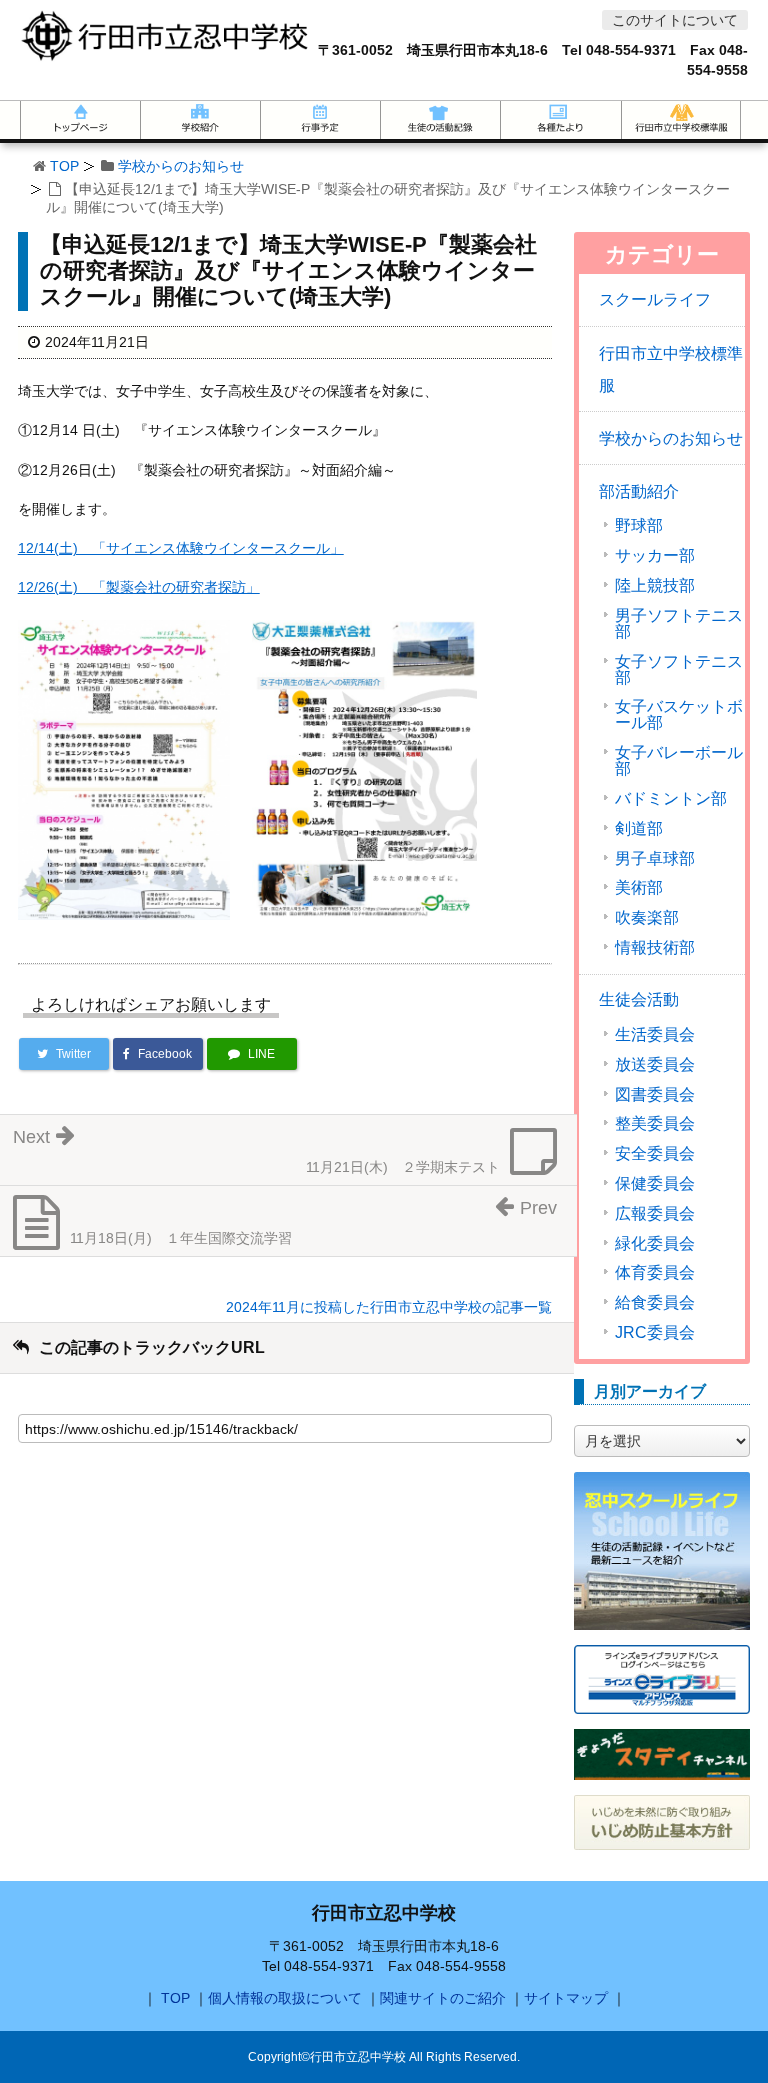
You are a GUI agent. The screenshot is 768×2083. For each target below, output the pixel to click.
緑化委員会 (655, 1244)
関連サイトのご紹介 (443, 1998)
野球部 (639, 526)
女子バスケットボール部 (679, 715)
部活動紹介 (639, 491)
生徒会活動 (639, 999)
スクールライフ (655, 299)
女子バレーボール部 (679, 761)
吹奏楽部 (647, 918)
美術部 (639, 888)
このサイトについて (675, 20)
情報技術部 (655, 948)
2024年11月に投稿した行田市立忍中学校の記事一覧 (389, 1307)
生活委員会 (655, 1035)
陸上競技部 (655, 586)
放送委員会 (655, 1065)
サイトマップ (566, 1998)
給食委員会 (655, 1303)
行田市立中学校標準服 (671, 369)
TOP (64, 166)
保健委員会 (655, 1184)
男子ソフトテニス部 (679, 624)
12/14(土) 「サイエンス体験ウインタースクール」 (181, 548)
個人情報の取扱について (285, 1998)
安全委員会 (655, 1154)
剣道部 (639, 829)
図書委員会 (655, 1095)
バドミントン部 (671, 799)
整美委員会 (655, 1124)
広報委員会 (655, 1214)
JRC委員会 (655, 1333)
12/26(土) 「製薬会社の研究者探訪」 (139, 587)
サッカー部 (655, 556)
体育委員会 (655, 1273)
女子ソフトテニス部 (679, 670)
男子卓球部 (655, 859)
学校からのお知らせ (181, 166)
